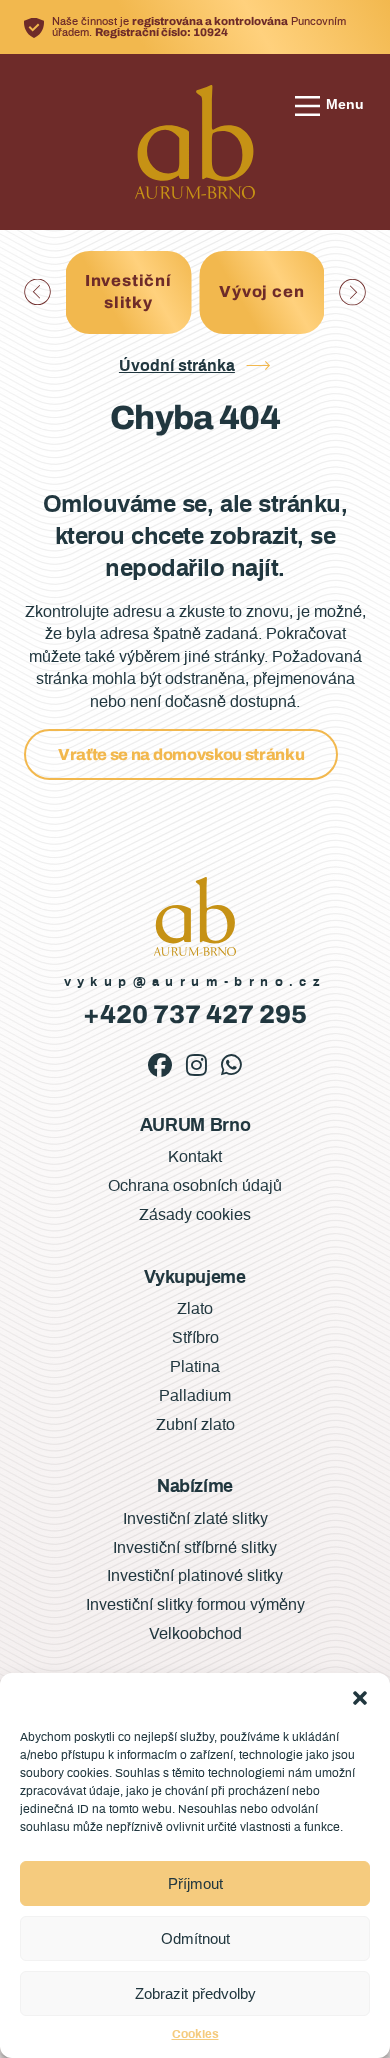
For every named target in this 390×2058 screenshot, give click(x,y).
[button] (360, 1698)
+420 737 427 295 (195, 1014)
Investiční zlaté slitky (195, 1519)
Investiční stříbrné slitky (195, 1548)
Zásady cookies (195, 1215)
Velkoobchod (195, 1634)
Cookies (195, 2034)
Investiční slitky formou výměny (195, 1605)
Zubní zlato (195, 1425)
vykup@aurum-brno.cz (195, 982)
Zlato (195, 1309)
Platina (195, 1367)
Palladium (195, 1396)
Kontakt (195, 1157)
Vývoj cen (147, 291)
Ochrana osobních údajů (195, 1186)
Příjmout (195, 1883)
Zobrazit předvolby (195, 1993)
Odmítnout (195, 1938)
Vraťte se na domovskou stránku (181, 754)
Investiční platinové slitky (195, 1576)
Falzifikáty (281, 291)
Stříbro (195, 1338)
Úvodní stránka (177, 366)
